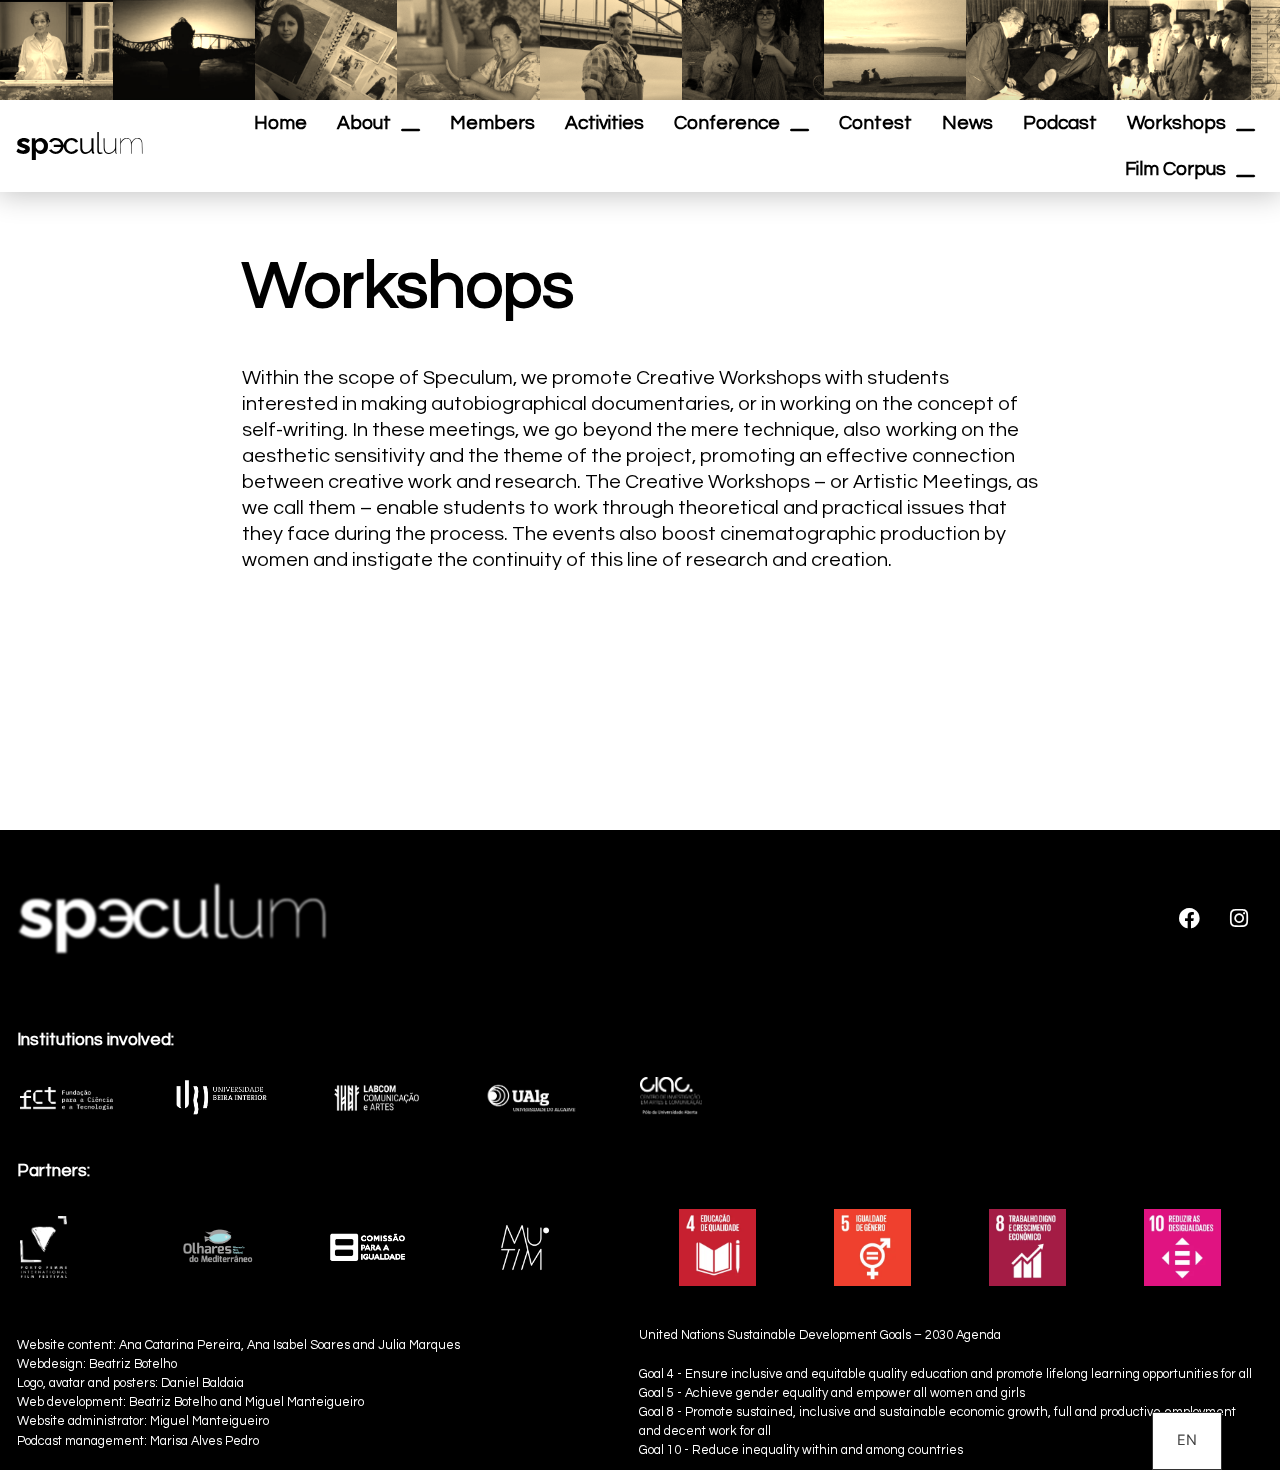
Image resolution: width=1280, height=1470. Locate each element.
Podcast (1060, 123)
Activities (604, 123)
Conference (727, 123)
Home (280, 123)
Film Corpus (1175, 169)
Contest (875, 123)
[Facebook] (1190, 918)
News (967, 123)
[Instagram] (1239, 918)
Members (492, 123)
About (364, 123)
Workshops (1176, 123)
